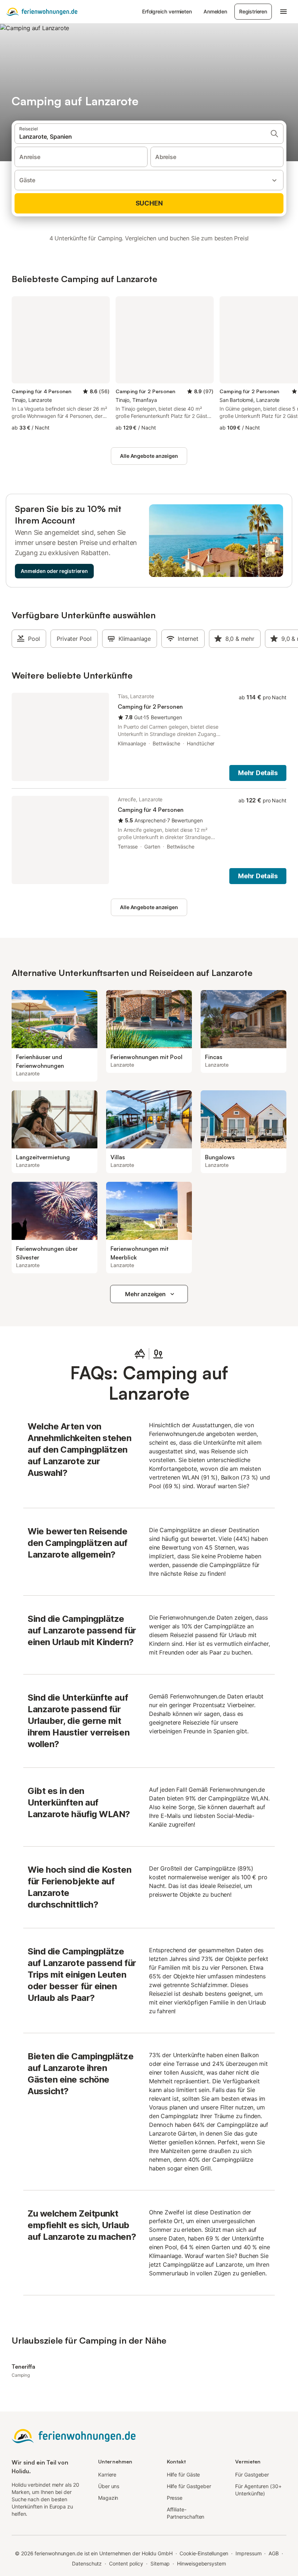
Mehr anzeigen (145, 1294)
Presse (175, 2498)
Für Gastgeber (252, 2475)
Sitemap (160, 2563)
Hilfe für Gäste (184, 2475)
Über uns (109, 2486)
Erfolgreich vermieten (167, 11)
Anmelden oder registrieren (54, 571)
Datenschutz (87, 2563)
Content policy (126, 2563)
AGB (274, 2553)
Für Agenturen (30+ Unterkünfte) (258, 2490)
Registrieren (253, 11)
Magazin (108, 2498)
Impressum (248, 2553)
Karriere (107, 2475)
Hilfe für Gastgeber (189, 2486)
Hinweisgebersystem (202, 2563)
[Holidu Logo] (42, 12)
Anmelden (215, 11)
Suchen (149, 203)
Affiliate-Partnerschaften (186, 2513)
